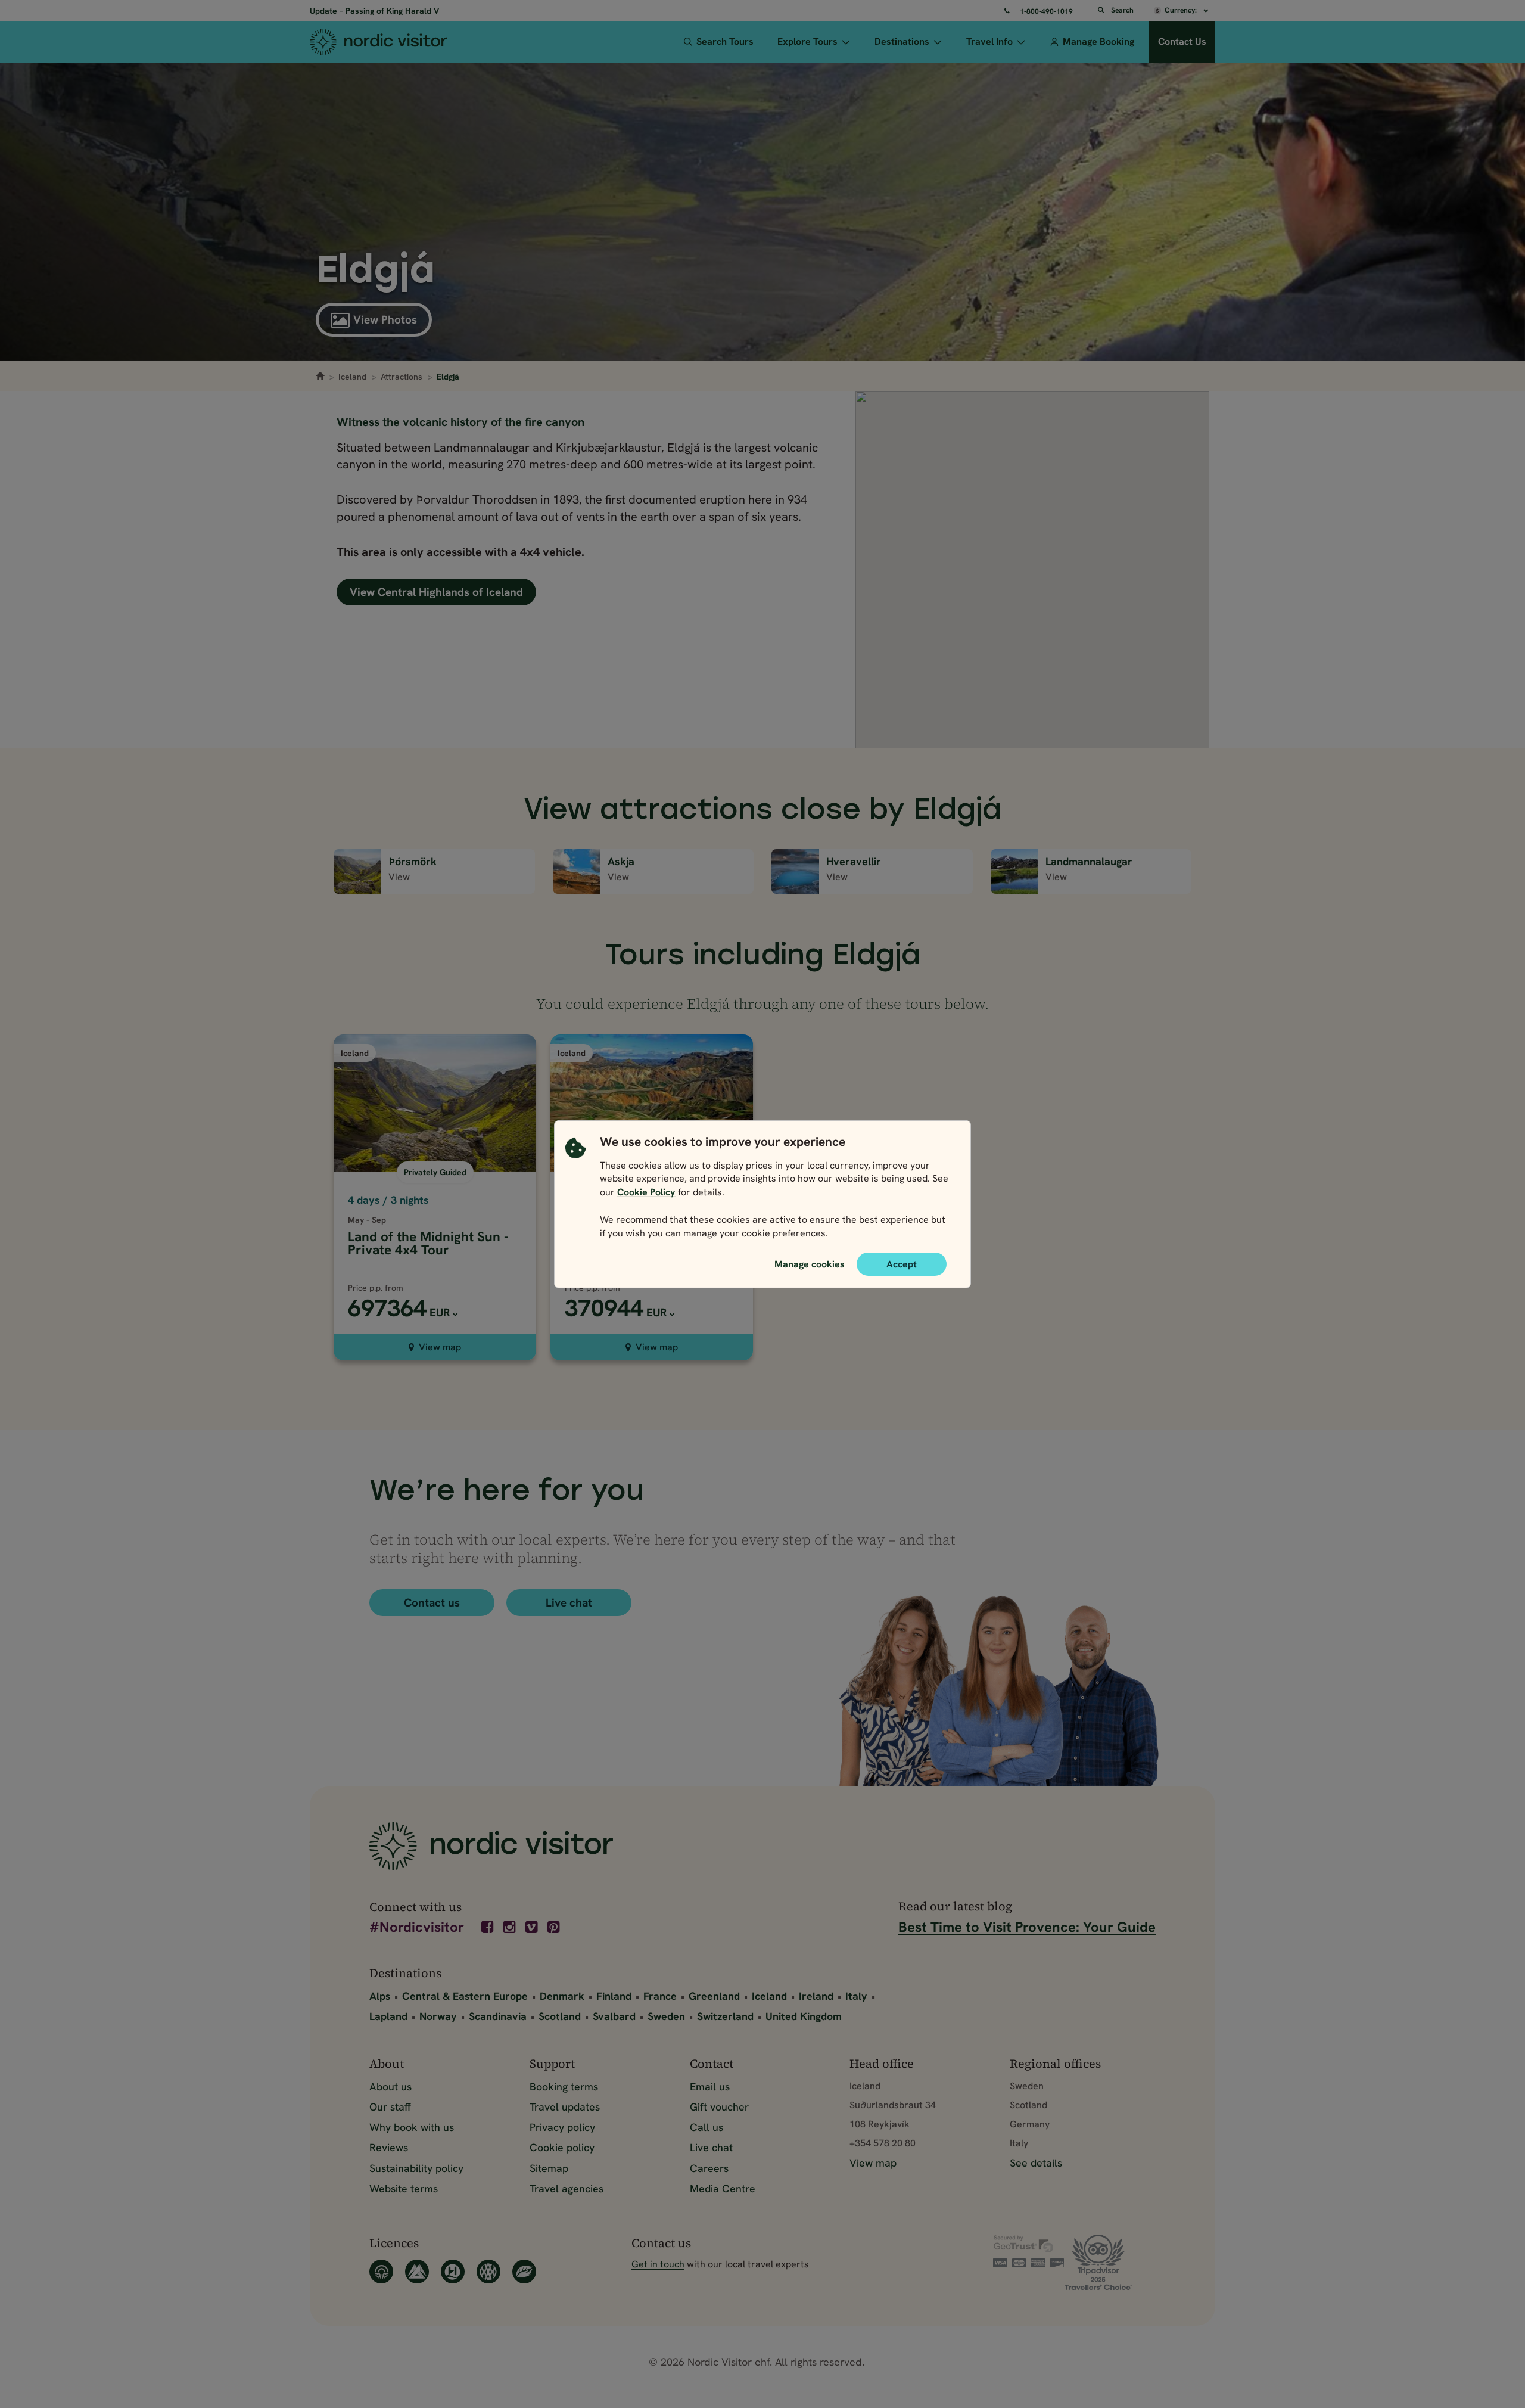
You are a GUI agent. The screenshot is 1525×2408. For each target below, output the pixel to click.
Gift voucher (719, 2107)
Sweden (666, 2016)
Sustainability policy (416, 2168)
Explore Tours (807, 41)
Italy (856, 1996)
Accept (902, 1264)
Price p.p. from (376, 1288)
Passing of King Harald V (392, 11)
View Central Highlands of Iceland (436, 592)
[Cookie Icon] (575, 1190)
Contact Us (1182, 41)
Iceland (352, 377)
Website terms (404, 2188)
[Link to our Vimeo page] (533, 1927)
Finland (614, 1996)
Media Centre (723, 2188)
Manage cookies (810, 1263)
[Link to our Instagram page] (511, 1927)
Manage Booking (1098, 41)
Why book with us (412, 2127)
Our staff (390, 2107)
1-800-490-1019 (1046, 11)
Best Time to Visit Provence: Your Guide (1027, 1927)
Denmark (562, 1996)
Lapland (388, 2016)
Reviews (389, 2147)
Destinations (902, 41)
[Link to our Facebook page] (488, 1927)
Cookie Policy (646, 1192)
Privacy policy (562, 2127)
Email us (710, 2087)
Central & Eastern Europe (465, 1996)
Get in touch (658, 2264)
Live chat (569, 1603)
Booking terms (564, 2087)
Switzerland (725, 2016)
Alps (380, 1996)
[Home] (401, 42)
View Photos (385, 320)
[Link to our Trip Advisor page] (1110, 2262)
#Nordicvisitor (417, 1928)
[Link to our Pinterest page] (555, 1927)
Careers (709, 2168)
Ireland (816, 1996)
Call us (707, 2127)
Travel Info (989, 41)
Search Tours (725, 41)
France (660, 1996)
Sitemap (549, 2168)
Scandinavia (498, 2016)
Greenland (714, 1996)
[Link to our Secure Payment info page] (1029, 2251)
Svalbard (614, 2016)
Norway (438, 2016)
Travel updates (565, 2107)
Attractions (402, 377)
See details (1036, 2163)
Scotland (560, 2016)
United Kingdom (804, 2016)
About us (390, 2087)
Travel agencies (567, 2188)
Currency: (1182, 10)
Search (1122, 10)
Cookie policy (562, 2147)
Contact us (432, 1603)
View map (440, 1347)
